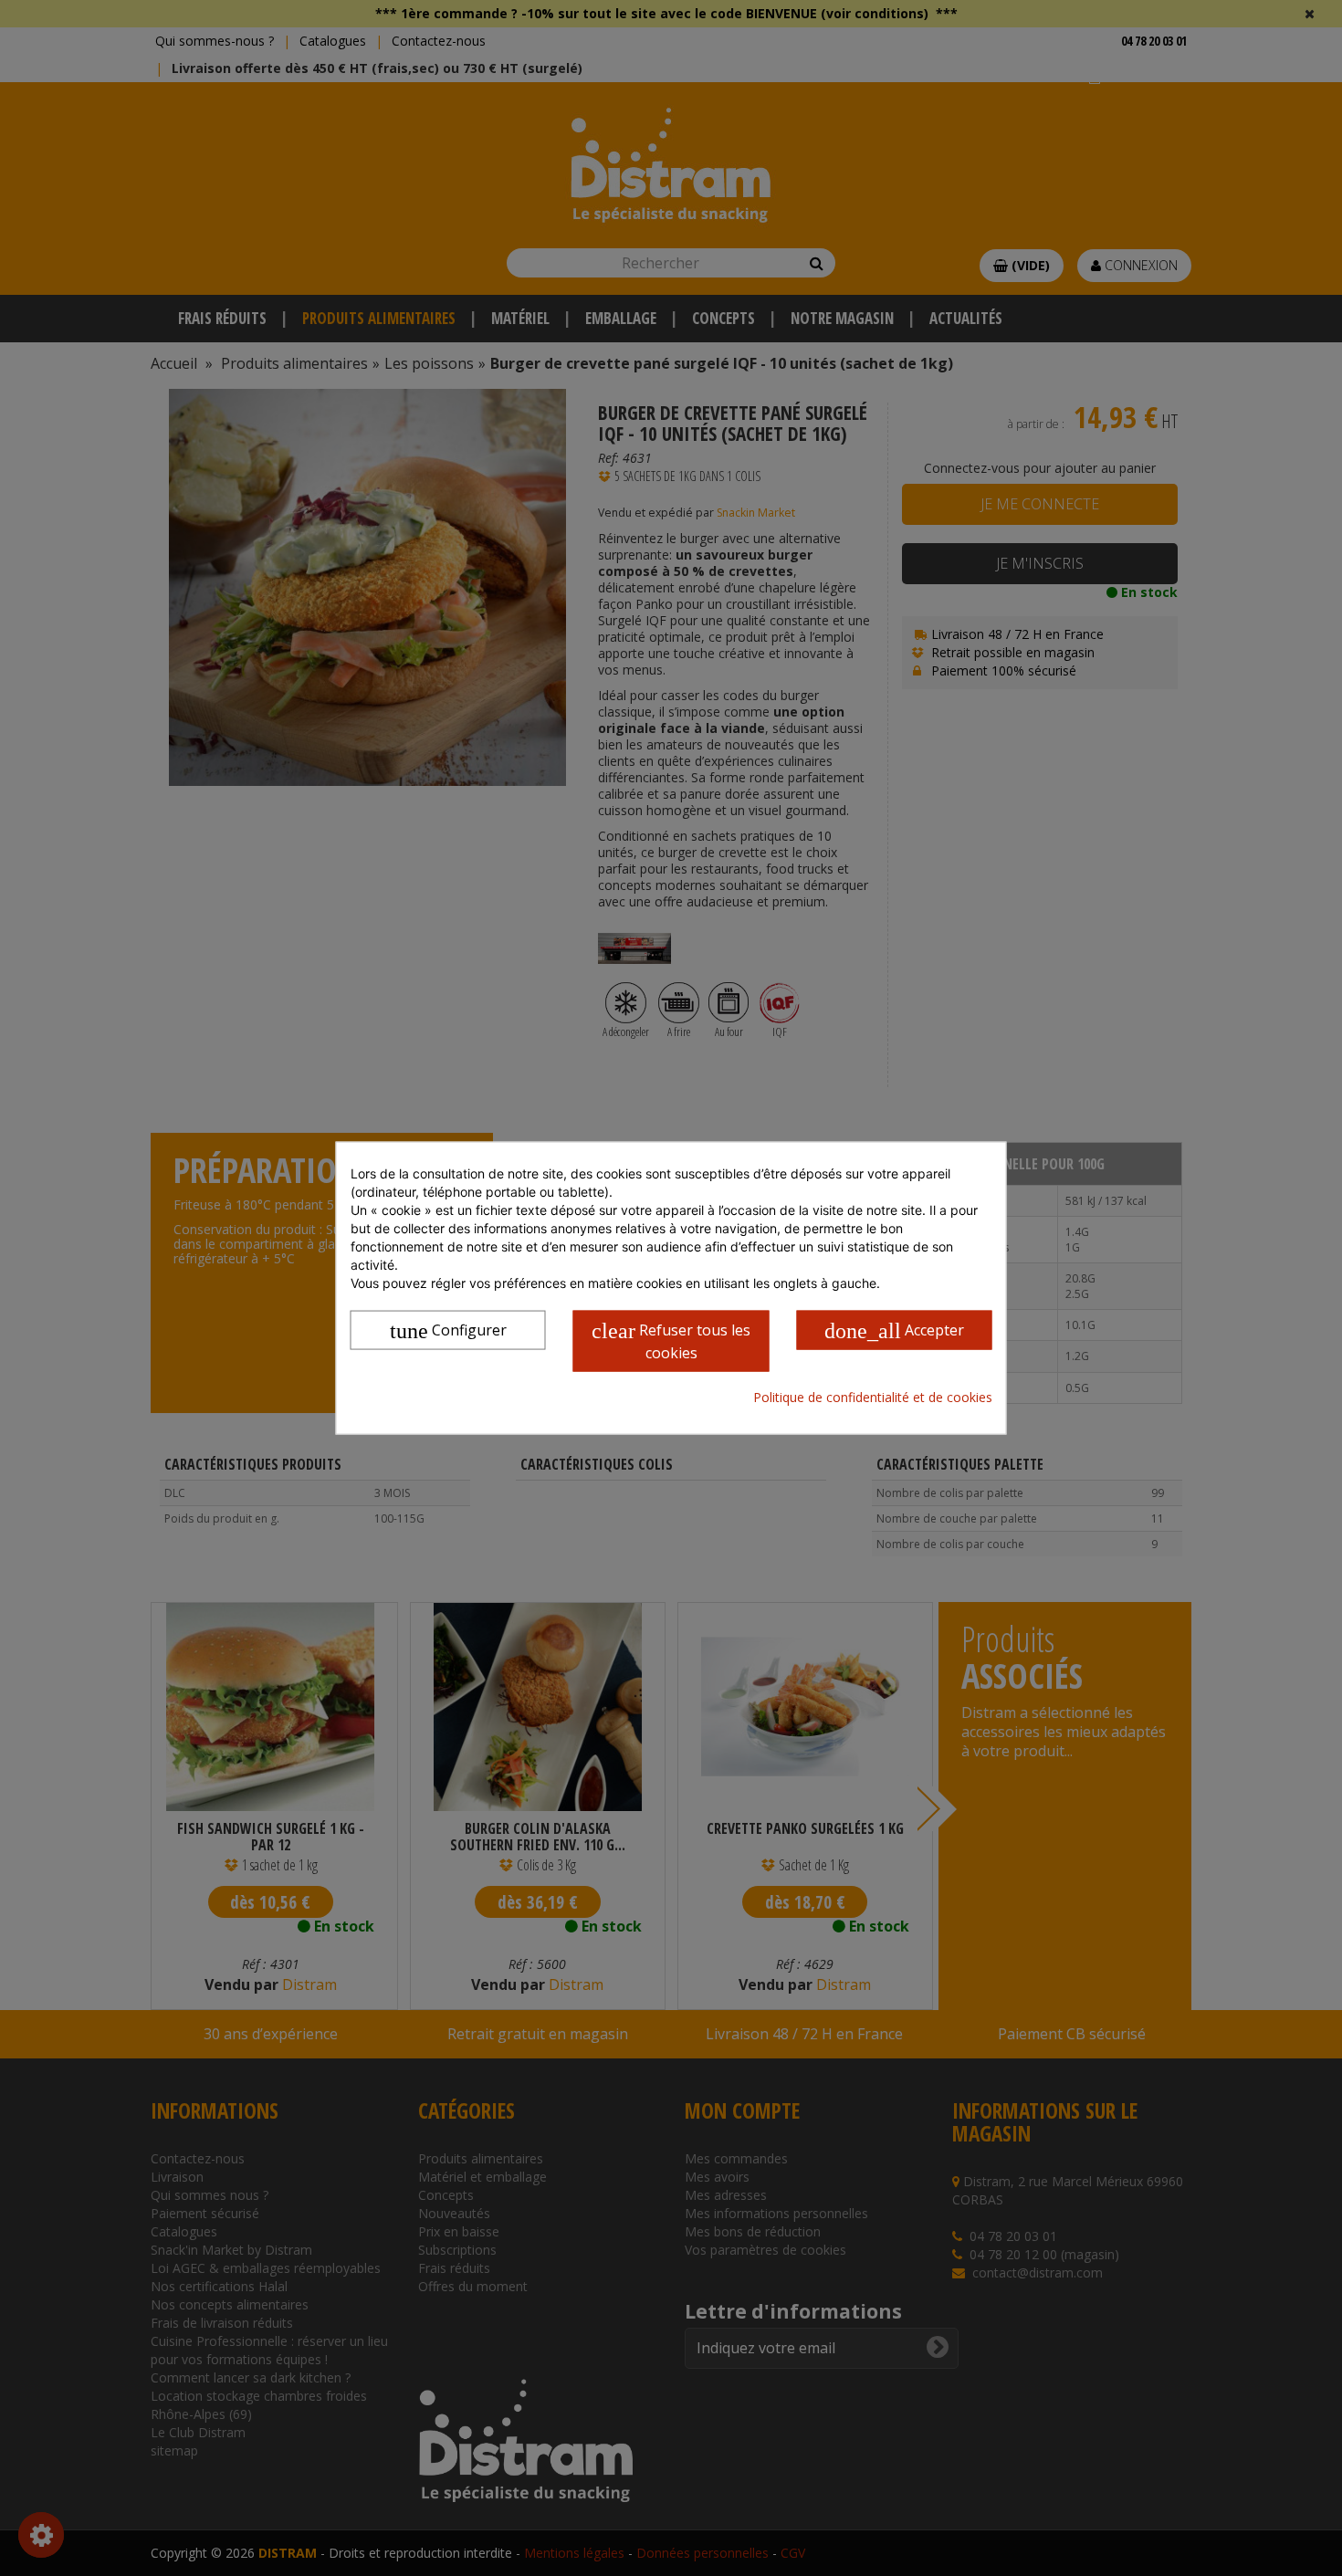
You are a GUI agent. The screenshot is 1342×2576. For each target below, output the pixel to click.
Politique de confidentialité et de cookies (873, 1396)
